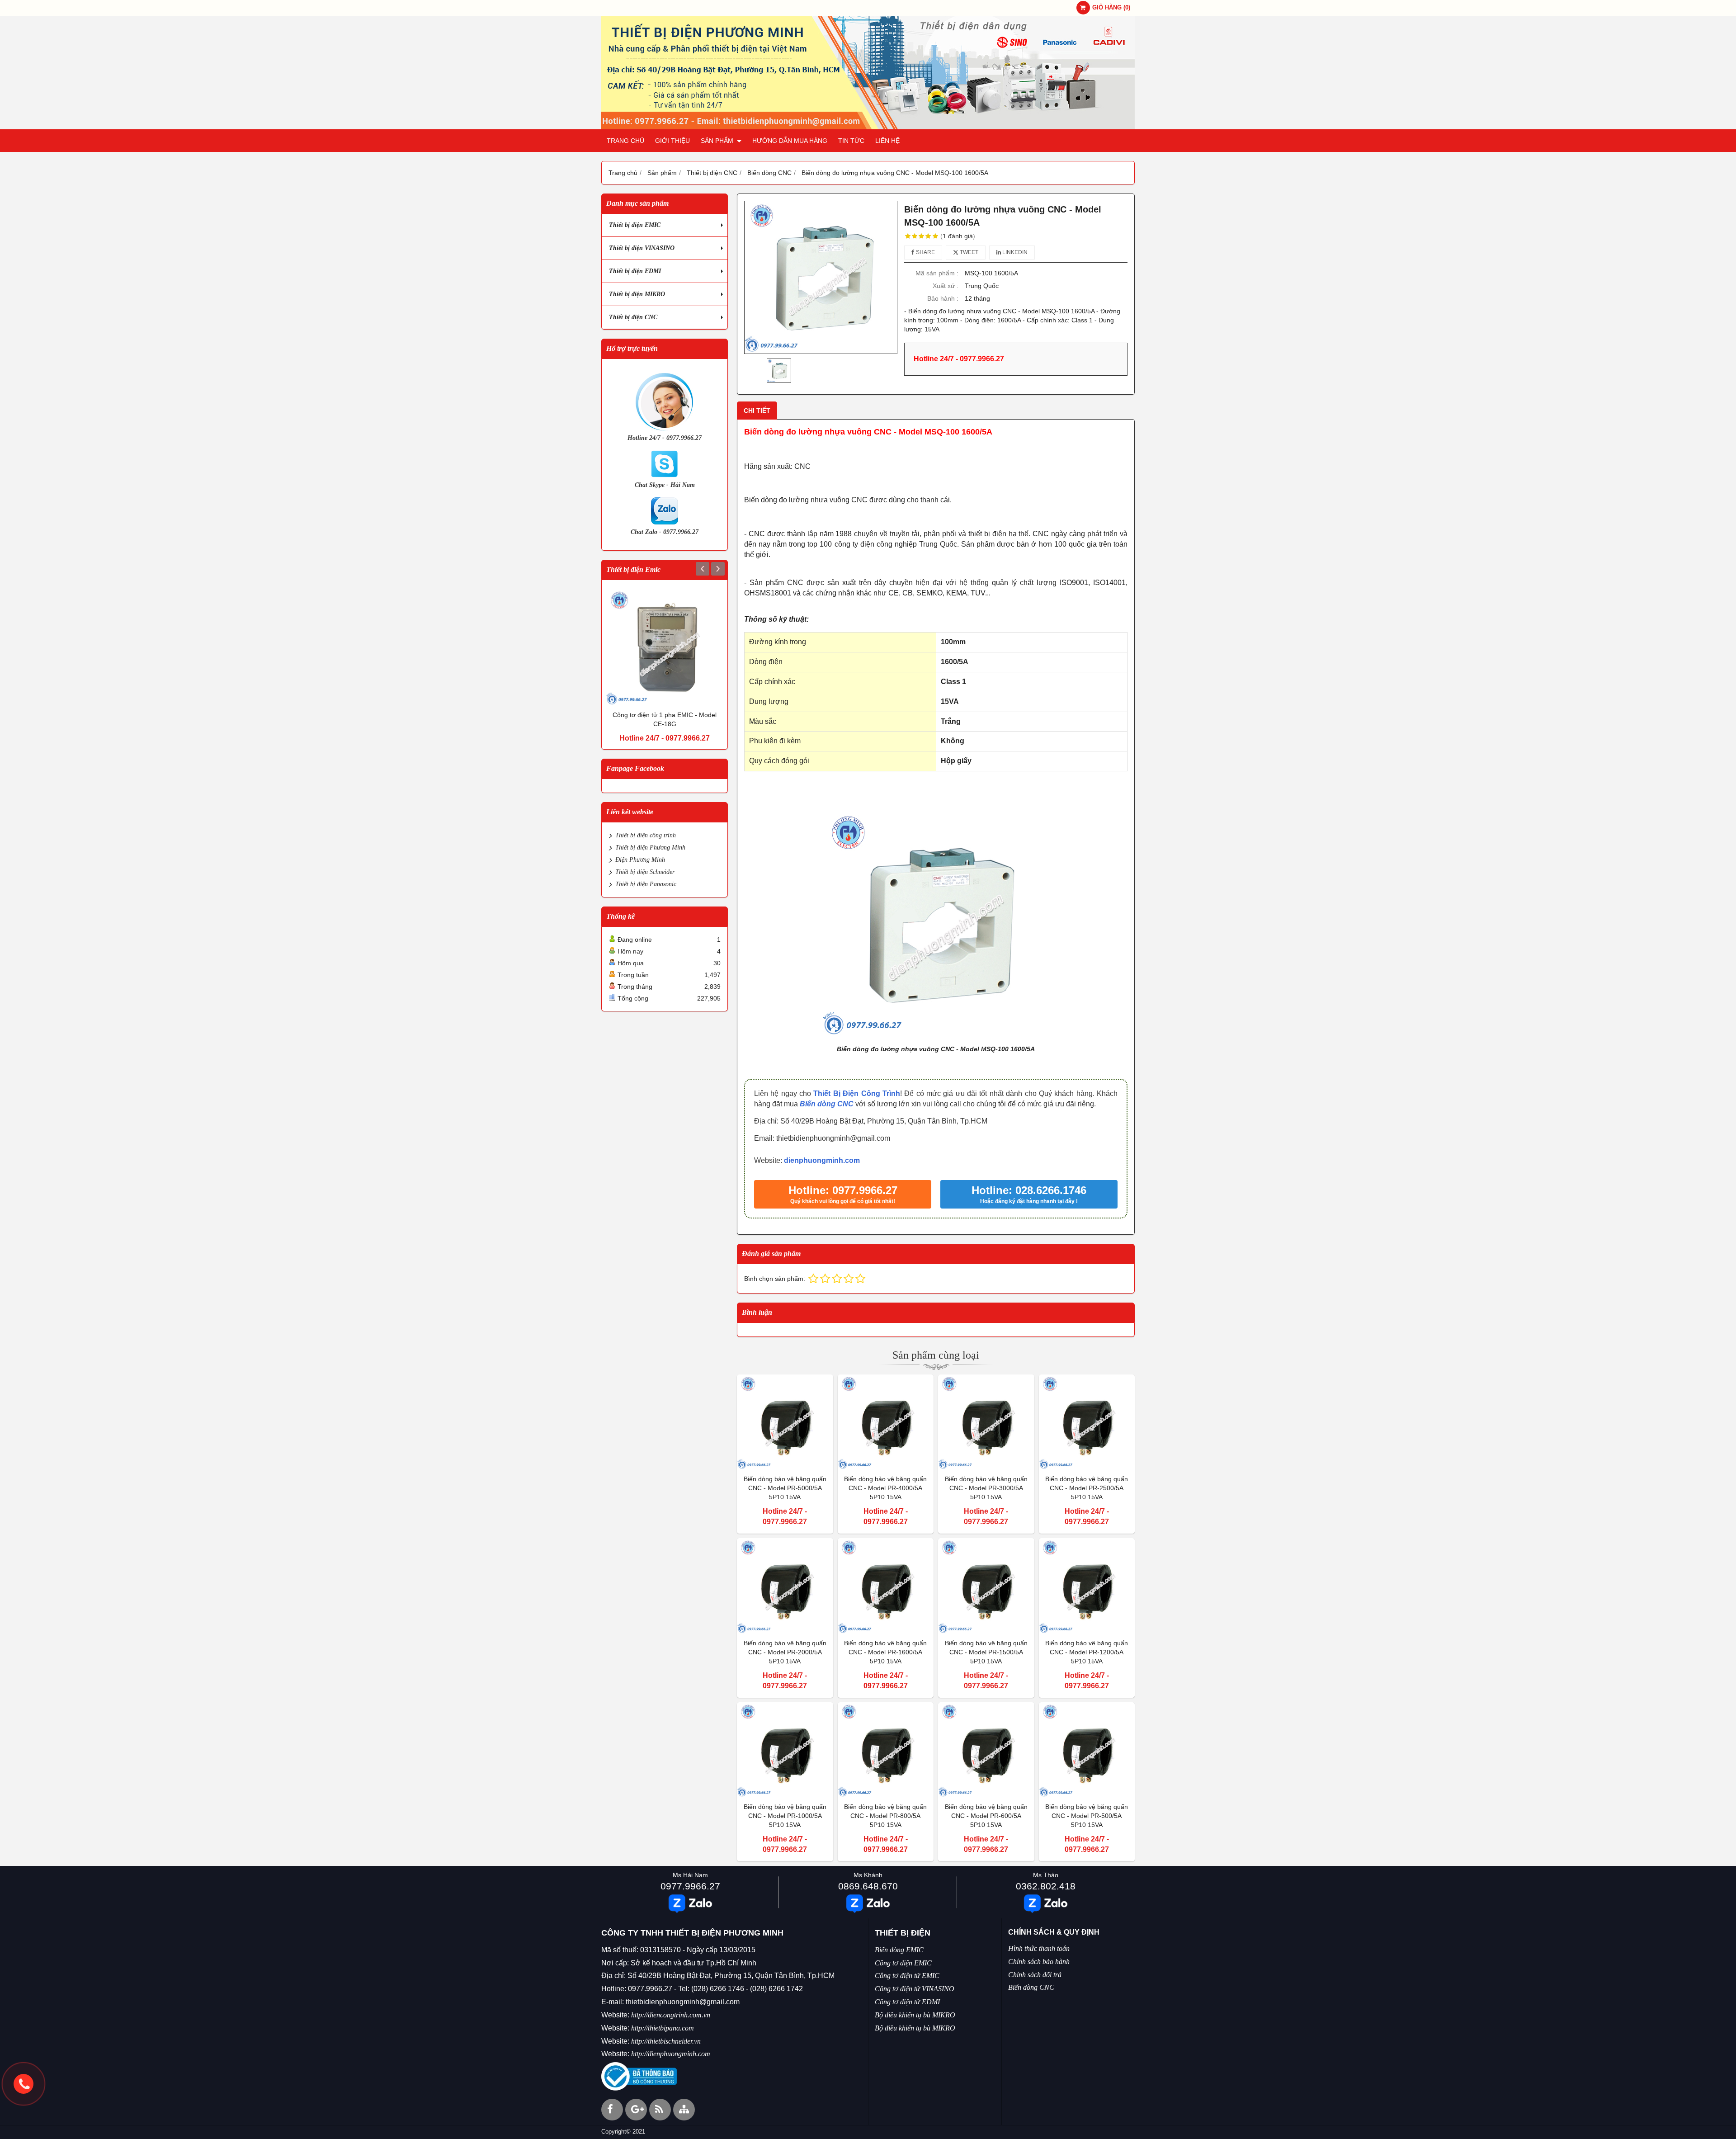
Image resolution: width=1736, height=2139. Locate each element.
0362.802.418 (1046, 1886)
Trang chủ (625, 141)
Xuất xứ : (946, 286)
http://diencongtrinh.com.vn (671, 2015)
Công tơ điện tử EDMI (907, 2002)
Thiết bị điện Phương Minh (650, 848)
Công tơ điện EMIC (903, 1963)
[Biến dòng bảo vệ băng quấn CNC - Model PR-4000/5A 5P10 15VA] (886, 1423)
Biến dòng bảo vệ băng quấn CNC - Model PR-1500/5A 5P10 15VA (986, 1652)
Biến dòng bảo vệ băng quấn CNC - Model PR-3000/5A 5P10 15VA (986, 1488)
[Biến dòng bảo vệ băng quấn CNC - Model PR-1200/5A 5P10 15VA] (1087, 1586)
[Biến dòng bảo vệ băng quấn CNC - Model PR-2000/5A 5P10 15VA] (785, 1586)
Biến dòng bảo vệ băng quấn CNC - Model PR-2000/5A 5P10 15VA (785, 1652)
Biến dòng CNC (827, 1104)
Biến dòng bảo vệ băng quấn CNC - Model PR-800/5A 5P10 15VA (885, 1816)
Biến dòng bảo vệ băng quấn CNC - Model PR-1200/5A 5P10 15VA (1087, 1652)
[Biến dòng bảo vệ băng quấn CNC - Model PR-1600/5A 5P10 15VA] (886, 1586)
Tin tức (851, 141)
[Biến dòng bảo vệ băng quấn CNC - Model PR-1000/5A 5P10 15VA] (785, 1750)
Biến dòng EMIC (899, 1950)
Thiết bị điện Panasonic (646, 884)
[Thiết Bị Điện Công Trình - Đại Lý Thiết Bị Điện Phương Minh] (868, 127)
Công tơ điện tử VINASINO (915, 1989)
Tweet (968, 252)
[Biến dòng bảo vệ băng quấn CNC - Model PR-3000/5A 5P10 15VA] (986, 1423)
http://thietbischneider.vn (666, 2041)
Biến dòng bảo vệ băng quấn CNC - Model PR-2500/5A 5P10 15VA (1087, 1488)
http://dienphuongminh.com (671, 2054)
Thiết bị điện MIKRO (637, 294)
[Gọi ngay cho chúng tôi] (24, 2084)
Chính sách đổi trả (1035, 1975)
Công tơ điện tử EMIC (907, 1976)
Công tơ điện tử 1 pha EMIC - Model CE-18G (665, 719)
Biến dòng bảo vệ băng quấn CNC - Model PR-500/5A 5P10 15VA (1087, 1816)
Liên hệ (887, 141)
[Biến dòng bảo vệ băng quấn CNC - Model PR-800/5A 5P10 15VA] (886, 1750)
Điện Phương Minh (640, 860)
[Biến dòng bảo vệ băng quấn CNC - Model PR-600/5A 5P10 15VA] (986, 1750)
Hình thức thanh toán (1039, 1948)
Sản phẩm (718, 141)
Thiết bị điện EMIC (635, 225)
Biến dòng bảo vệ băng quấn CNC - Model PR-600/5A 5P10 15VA (986, 1816)
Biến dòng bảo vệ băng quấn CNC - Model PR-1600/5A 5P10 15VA (885, 1652)
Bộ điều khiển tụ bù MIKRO (915, 2015)
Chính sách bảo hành (1039, 1962)
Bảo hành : (943, 298)
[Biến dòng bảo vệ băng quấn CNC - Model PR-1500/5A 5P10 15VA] (986, 1586)
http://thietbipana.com (663, 2028)
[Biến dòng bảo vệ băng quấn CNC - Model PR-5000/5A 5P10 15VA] (785, 1423)
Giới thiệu (672, 141)
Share (925, 252)
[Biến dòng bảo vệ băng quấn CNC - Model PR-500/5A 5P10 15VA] (1087, 1750)
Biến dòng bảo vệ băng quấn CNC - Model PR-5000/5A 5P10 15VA (785, 1488)
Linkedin (1014, 252)
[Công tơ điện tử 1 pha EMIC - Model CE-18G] (665, 647)
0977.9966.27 (690, 1886)
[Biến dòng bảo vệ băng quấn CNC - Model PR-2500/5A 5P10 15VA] (1087, 1423)
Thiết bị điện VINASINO (642, 248)
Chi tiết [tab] (757, 411)
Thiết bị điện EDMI (635, 271)
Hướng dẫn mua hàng (790, 141)
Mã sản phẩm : (937, 273)
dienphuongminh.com (822, 1160)
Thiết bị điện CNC (633, 317)
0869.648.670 (868, 1886)
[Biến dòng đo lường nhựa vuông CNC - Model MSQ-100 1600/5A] (821, 277)
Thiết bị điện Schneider (645, 872)
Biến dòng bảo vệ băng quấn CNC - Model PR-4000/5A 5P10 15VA (885, 1488)
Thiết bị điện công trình (646, 835)
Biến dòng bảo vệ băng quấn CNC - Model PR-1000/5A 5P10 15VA (785, 1816)
